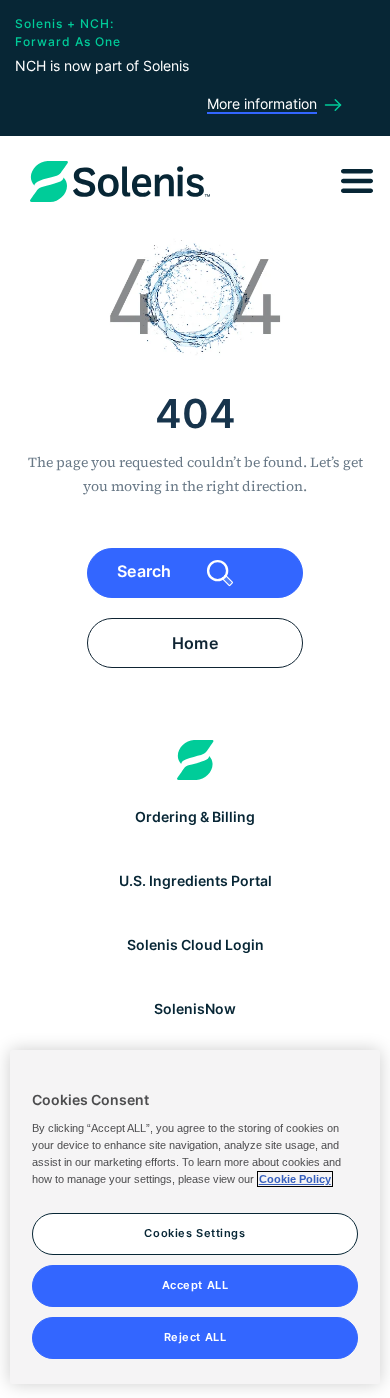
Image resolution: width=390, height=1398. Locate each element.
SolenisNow (195, 1008)
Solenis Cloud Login (195, 944)
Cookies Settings (194, 1233)
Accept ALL (195, 1285)
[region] (195, 1217)
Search (146, 572)
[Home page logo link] (195, 760)
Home (195, 643)
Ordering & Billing (195, 816)
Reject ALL (195, 1337)
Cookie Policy (295, 1179)
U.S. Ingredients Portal (195, 880)
